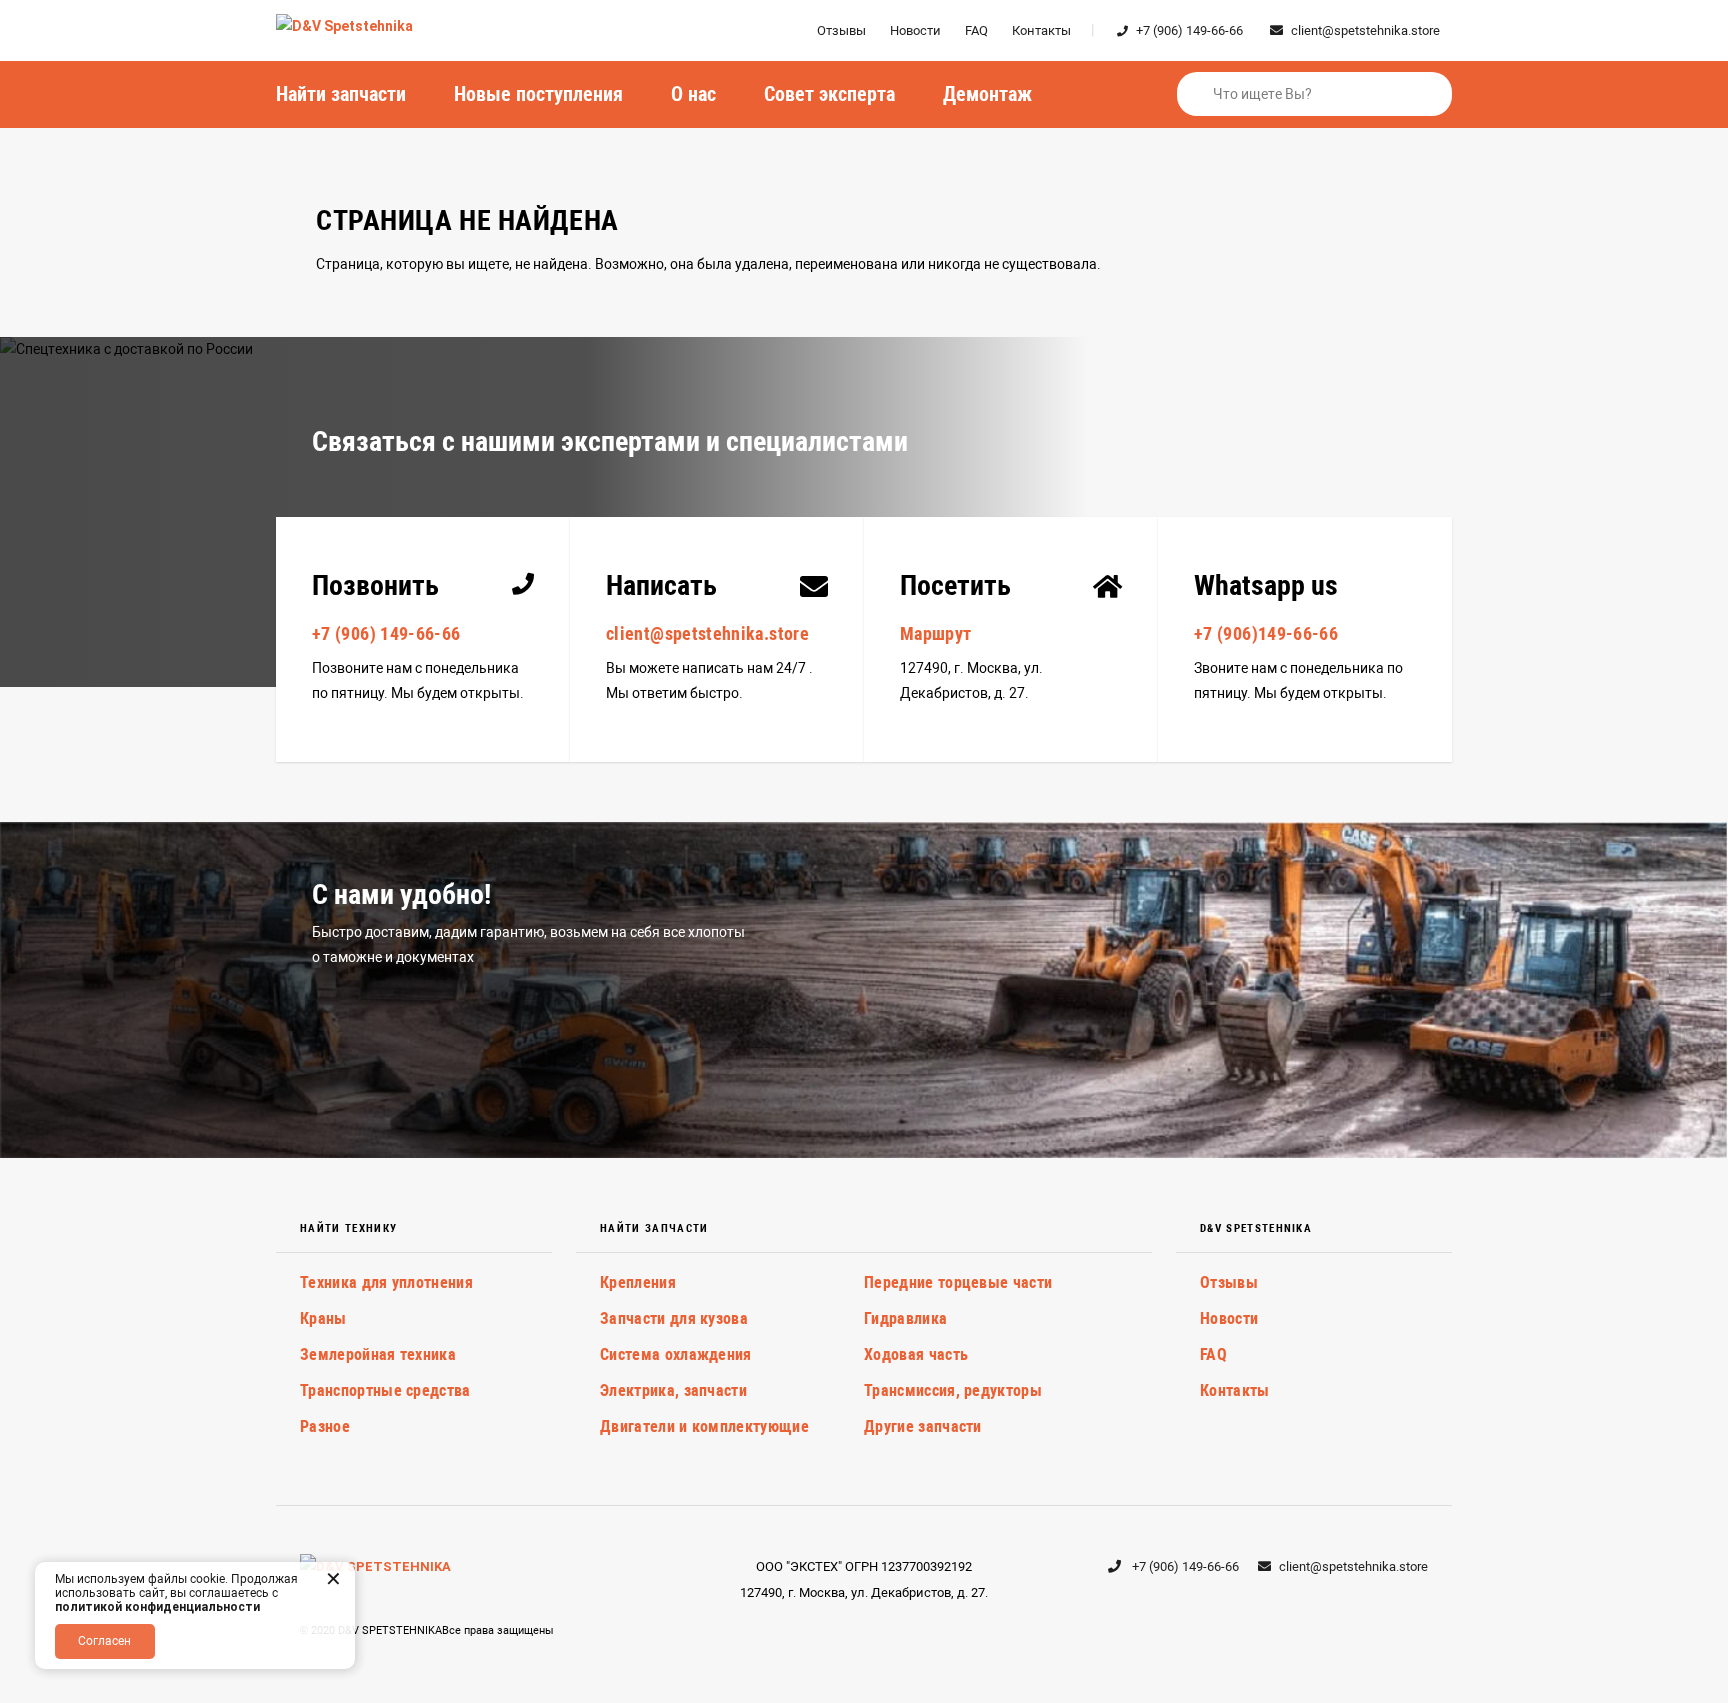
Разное (325, 1426)
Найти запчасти (341, 94)
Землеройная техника (378, 1354)
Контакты (1041, 30)
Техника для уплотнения (386, 1282)
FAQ (976, 30)
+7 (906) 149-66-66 (1189, 30)
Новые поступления (538, 94)
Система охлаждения (676, 1354)
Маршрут (936, 633)
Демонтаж (987, 94)
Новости (915, 30)
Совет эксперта (829, 94)
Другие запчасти (923, 1426)
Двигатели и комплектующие (704, 1426)
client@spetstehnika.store (1365, 30)
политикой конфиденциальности (157, 1607)
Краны (323, 1318)
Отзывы (841, 30)
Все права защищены (498, 1630)
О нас (693, 94)
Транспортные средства (385, 1390)
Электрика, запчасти (673, 1390)
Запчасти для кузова (674, 1318)
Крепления (638, 1282)
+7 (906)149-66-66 (1266, 633)
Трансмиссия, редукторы (953, 1390)
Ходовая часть (916, 1354)
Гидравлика (905, 1318)
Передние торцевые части (958, 1282)
